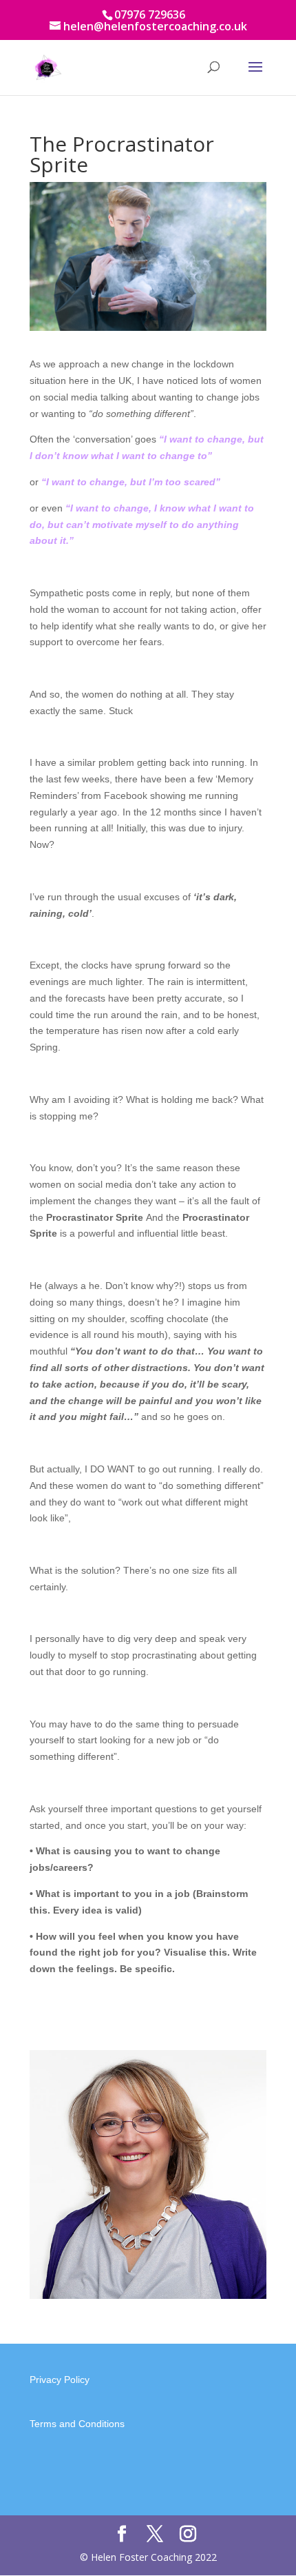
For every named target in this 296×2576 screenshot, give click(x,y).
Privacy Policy (60, 2380)
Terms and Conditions (77, 2424)
